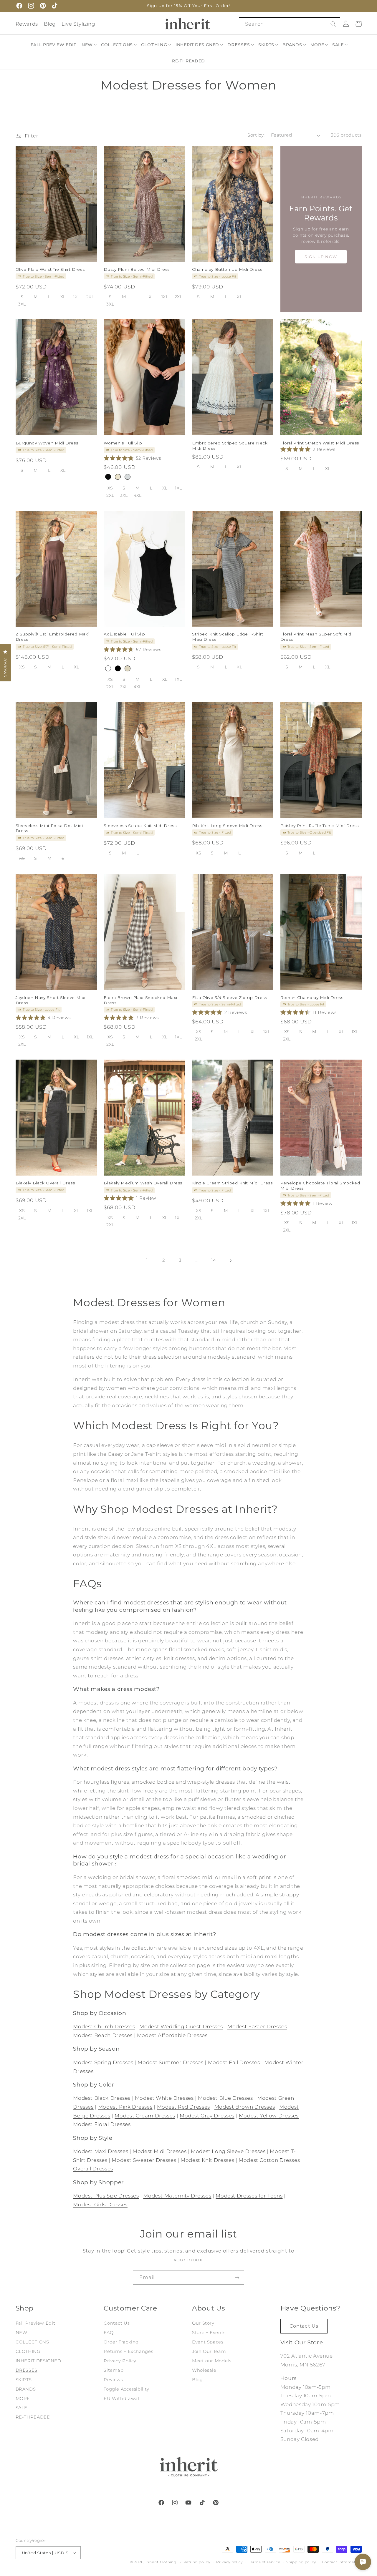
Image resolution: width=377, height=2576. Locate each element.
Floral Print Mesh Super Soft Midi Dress (316, 637)
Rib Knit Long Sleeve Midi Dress (227, 826)
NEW (22, 2333)
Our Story (203, 2323)
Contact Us (117, 2323)
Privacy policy (229, 2562)
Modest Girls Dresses (100, 2205)
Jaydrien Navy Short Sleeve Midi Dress (51, 1000)
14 (214, 1260)
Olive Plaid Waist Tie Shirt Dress (50, 269)
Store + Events (209, 2333)
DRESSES (27, 2370)
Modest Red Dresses (183, 2107)
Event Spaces (208, 2342)
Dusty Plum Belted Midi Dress (137, 269)
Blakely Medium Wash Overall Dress (143, 1183)
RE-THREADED (33, 2417)
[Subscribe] (237, 2277)
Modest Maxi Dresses (101, 2151)
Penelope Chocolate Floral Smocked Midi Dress (320, 1186)
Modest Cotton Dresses (269, 2160)
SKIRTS (24, 2380)
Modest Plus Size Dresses (106, 2196)
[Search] (333, 24)
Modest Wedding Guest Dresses (181, 2026)
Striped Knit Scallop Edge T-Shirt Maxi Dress (228, 637)
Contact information (342, 2562)
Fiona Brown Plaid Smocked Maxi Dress (140, 1000)
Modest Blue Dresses (225, 2098)
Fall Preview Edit (35, 2323)
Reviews (113, 2380)
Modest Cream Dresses (145, 2116)
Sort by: (256, 135)
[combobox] (289, 24)
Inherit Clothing (161, 2562)
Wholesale (204, 2370)
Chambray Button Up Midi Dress (227, 269)
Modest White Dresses (164, 2098)
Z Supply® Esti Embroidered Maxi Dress (52, 637)
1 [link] (147, 1260)
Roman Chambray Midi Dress (312, 997)
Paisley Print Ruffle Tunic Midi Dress (320, 826)
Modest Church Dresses (104, 2026)
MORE (23, 2399)
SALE (22, 2408)
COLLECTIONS (32, 2342)
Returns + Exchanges (128, 2351)
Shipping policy (301, 2562)
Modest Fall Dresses (234, 2062)
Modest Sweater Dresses (144, 2160)
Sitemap (114, 2370)
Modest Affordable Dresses (172, 2035)
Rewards (27, 24)
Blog (50, 24)
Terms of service (265, 2562)
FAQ (109, 2333)
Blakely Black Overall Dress (45, 1183)
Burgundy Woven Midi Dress (47, 443)
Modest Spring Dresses (103, 2062)
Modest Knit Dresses (207, 2160)
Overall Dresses (93, 2169)
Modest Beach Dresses (103, 2035)
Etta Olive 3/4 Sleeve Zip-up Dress (229, 997)
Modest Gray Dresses (207, 2116)
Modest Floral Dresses (102, 2124)
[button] (90, 45)
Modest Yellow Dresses (269, 2116)
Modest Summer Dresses (170, 2062)
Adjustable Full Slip (124, 634)
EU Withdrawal (121, 2399)
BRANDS (26, 2389)
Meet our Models (212, 2361)
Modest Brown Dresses (245, 2107)
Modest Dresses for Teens (249, 2196)
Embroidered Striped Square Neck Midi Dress (230, 446)
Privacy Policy (120, 2361)
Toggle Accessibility (127, 2389)
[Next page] (230, 1261)
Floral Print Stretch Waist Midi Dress (320, 443)
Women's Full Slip (123, 443)
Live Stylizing (78, 24)
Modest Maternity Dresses (177, 2196)
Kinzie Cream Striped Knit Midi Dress (232, 1183)
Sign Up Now (321, 257)
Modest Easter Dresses (257, 2026)
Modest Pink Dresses (125, 2107)
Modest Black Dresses (102, 2098)
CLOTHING (28, 2351)
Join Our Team (209, 2351)
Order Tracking (121, 2342)
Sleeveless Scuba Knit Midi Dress (140, 826)
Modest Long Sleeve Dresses (228, 2151)
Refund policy (197, 2562)
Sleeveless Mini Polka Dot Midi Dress (49, 828)
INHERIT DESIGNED (38, 2361)
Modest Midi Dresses (159, 2151)
